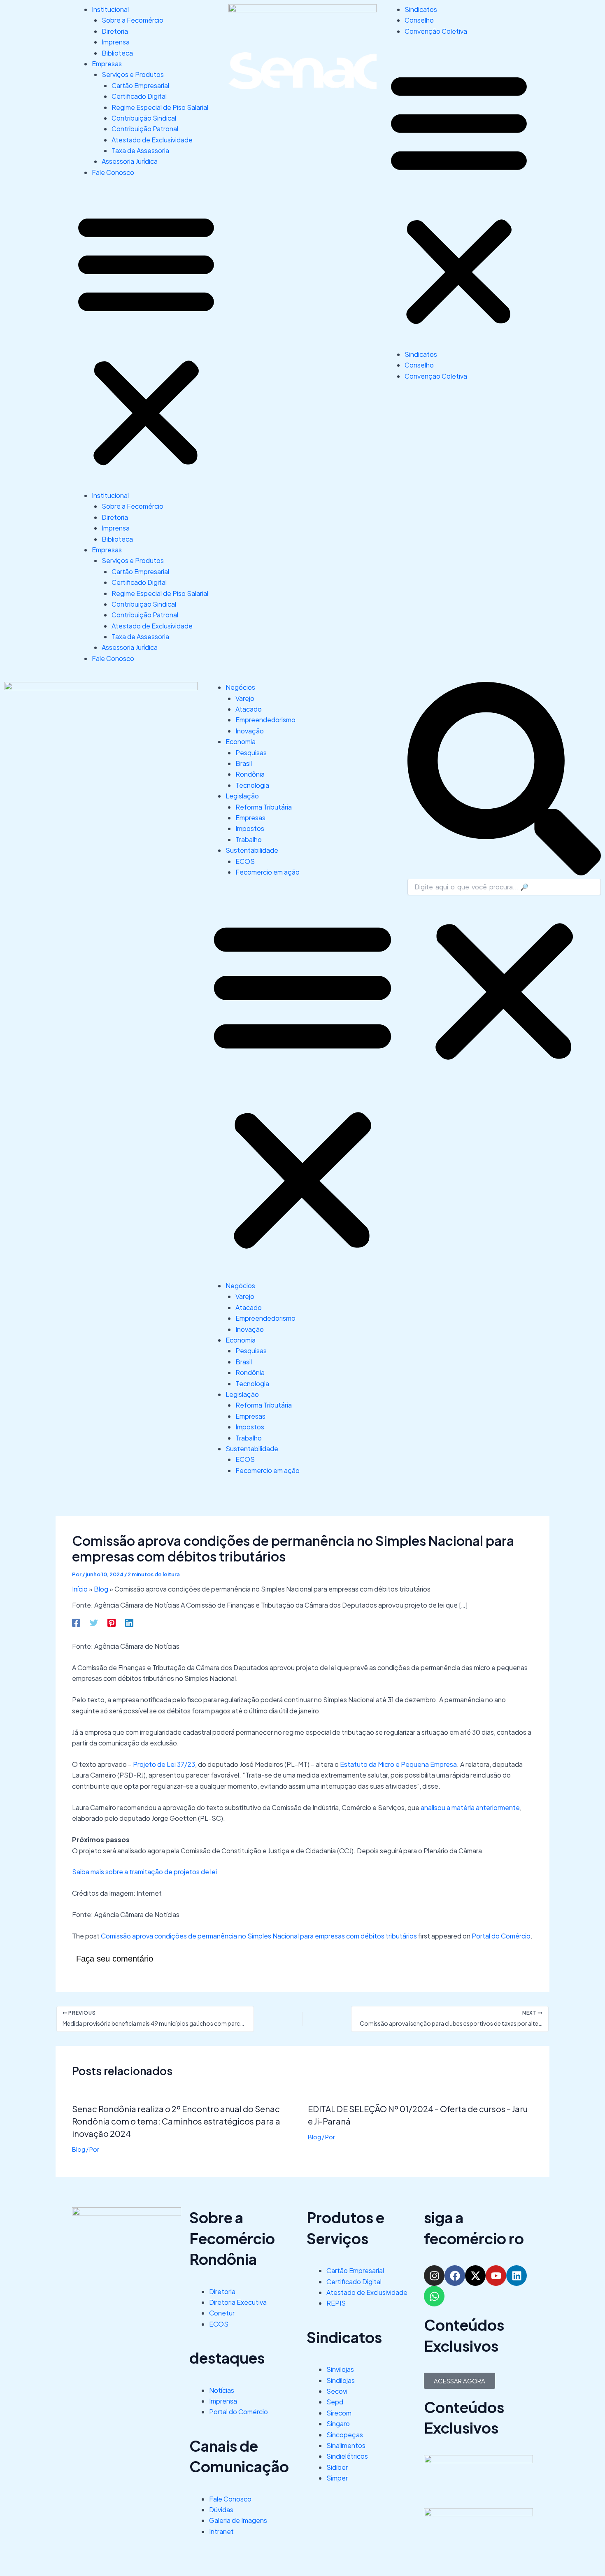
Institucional (110, 9)
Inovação (250, 731)
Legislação (242, 796)
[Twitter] (94, 1622)
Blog (101, 1589)
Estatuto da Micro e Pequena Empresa (398, 1764)
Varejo (245, 698)
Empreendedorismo (265, 720)
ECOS (245, 861)
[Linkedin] (129, 1622)
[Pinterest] (112, 1622)
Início (80, 1589)
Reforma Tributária (264, 807)
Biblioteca (117, 53)
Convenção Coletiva (436, 31)
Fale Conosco (113, 172)
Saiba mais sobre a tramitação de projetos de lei (144, 1872)
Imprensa (116, 42)
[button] (146, 339)
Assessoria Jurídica (130, 161)
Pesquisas (251, 753)
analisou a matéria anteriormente (470, 1807)
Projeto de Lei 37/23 (164, 1764)
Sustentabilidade (252, 850)
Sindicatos (421, 9)
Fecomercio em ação (268, 872)
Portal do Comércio (501, 1936)
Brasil (244, 763)
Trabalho (249, 839)
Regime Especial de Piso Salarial (160, 107)
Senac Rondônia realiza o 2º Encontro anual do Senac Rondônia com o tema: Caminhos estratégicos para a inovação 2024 (176, 2132)
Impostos (250, 828)
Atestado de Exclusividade (152, 140)
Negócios (240, 687)
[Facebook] (76, 1622)
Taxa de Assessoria (140, 150)
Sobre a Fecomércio (133, 20)
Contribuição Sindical (144, 118)
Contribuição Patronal (145, 129)
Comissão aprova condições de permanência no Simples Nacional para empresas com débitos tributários (259, 1936)
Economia (241, 741)
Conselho (419, 20)
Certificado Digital (139, 96)
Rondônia (250, 774)
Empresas (107, 64)
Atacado (249, 709)
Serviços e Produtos (133, 74)
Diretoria (115, 31)
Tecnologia (252, 785)
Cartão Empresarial (140, 85)
